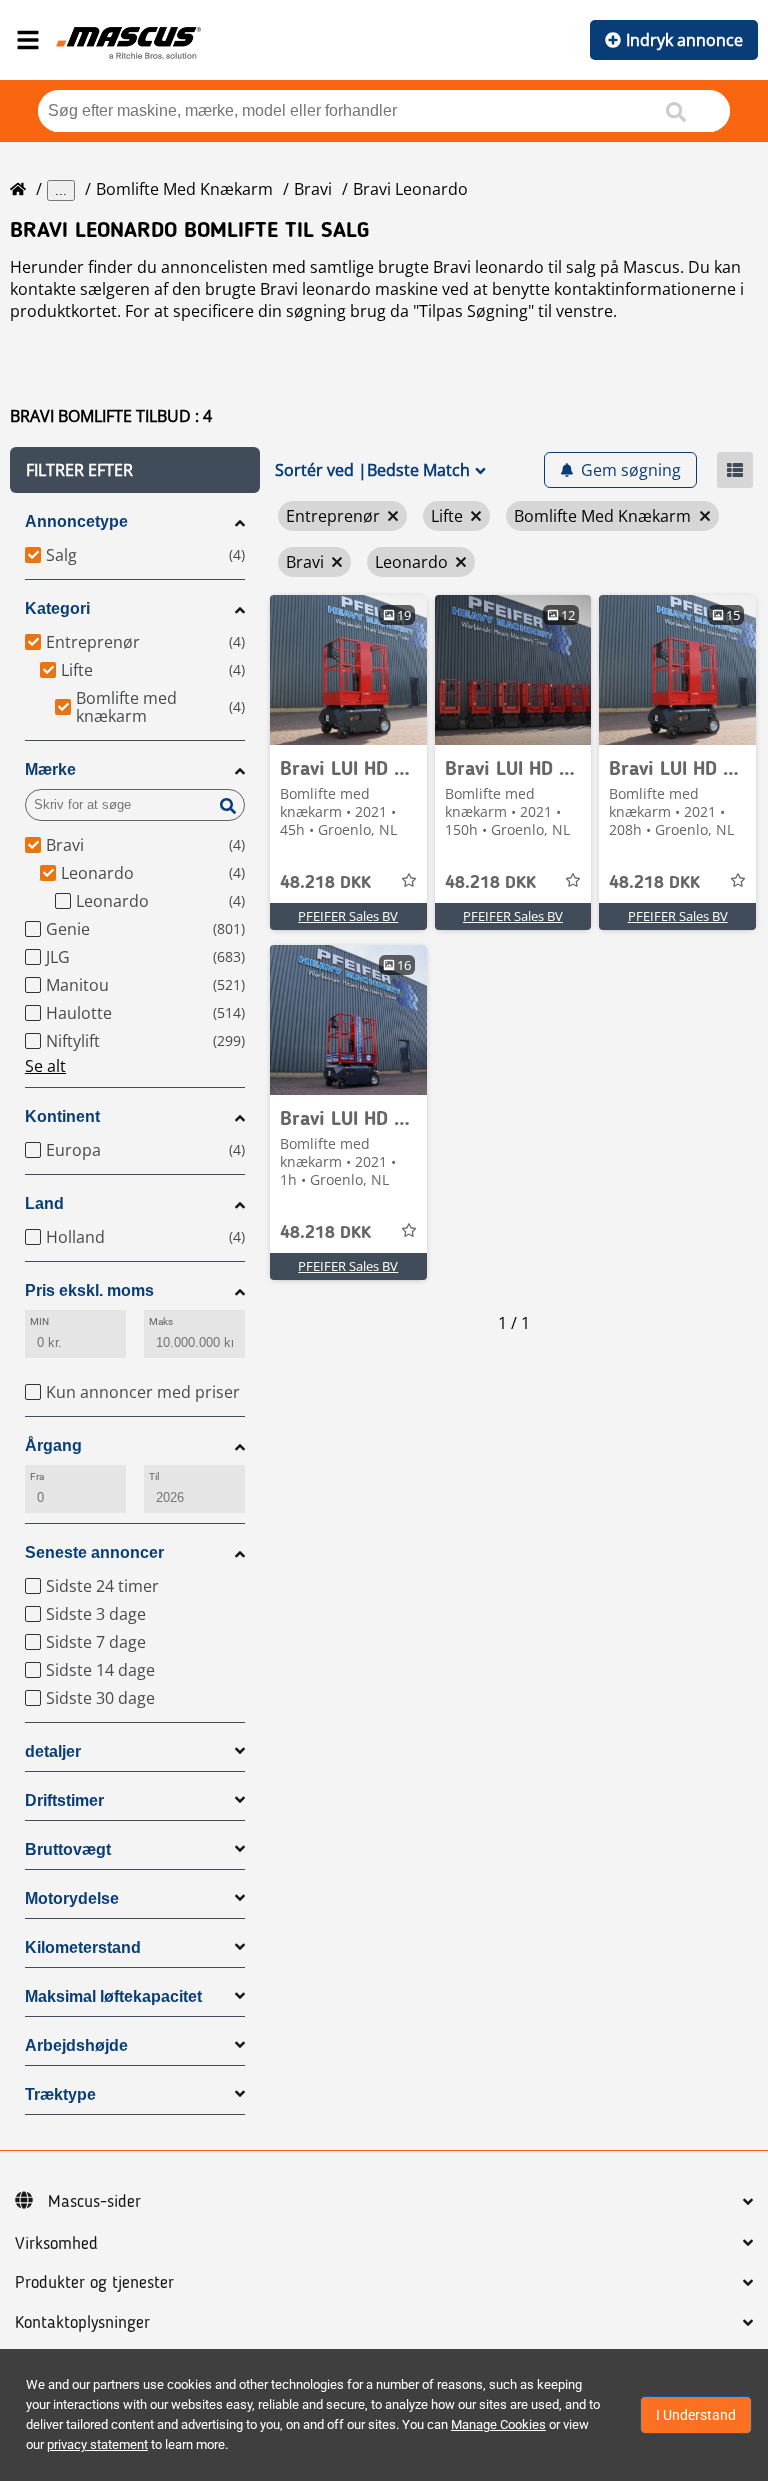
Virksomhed (56, 2244)
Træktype (60, 2094)
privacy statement (97, 2444)
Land (44, 1203)
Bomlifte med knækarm (184, 189)
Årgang (53, 1445)
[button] (135, 470)
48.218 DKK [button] (325, 883)
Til (154, 1476)
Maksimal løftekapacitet (113, 1996)
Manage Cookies (498, 2424)
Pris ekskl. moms (89, 1290)
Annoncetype (76, 521)
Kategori (57, 608)
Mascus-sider (94, 2202)
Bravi (313, 189)
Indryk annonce (684, 40)
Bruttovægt (68, 1849)
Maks (161, 1321)
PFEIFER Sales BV (348, 916)
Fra (37, 1476)
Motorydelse (72, 1898)
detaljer (53, 1751)
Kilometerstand (83, 1947)
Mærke (50, 769)
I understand (696, 2415)
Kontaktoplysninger (82, 2323)
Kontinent (62, 1116)
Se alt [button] (45, 1066)
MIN (39, 1321)
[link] (348, 670)
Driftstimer (64, 1800)
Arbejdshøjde (76, 2045)
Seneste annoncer (94, 1552)
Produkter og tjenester (94, 2283)
